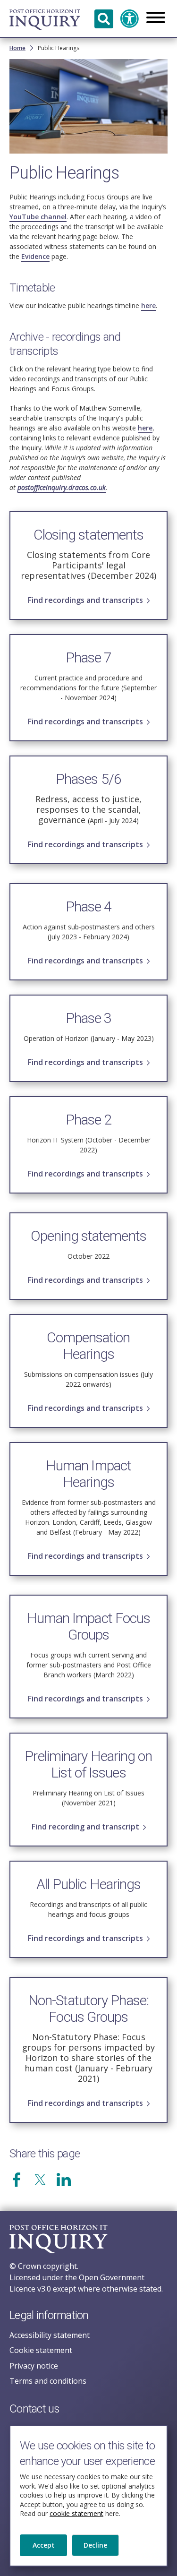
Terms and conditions (48, 2381)
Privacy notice (34, 2366)
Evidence (35, 256)
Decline (95, 2545)
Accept (44, 2545)
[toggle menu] (156, 18)
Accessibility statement (50, 2335)
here (148, 305)
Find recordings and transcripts (85, 600)
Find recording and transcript (85, 1827)
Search (104, 19)
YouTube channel (38, 217)
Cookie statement (41, 2350)
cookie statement (76, 2513)
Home (17, 48)
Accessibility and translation (130, 19)
